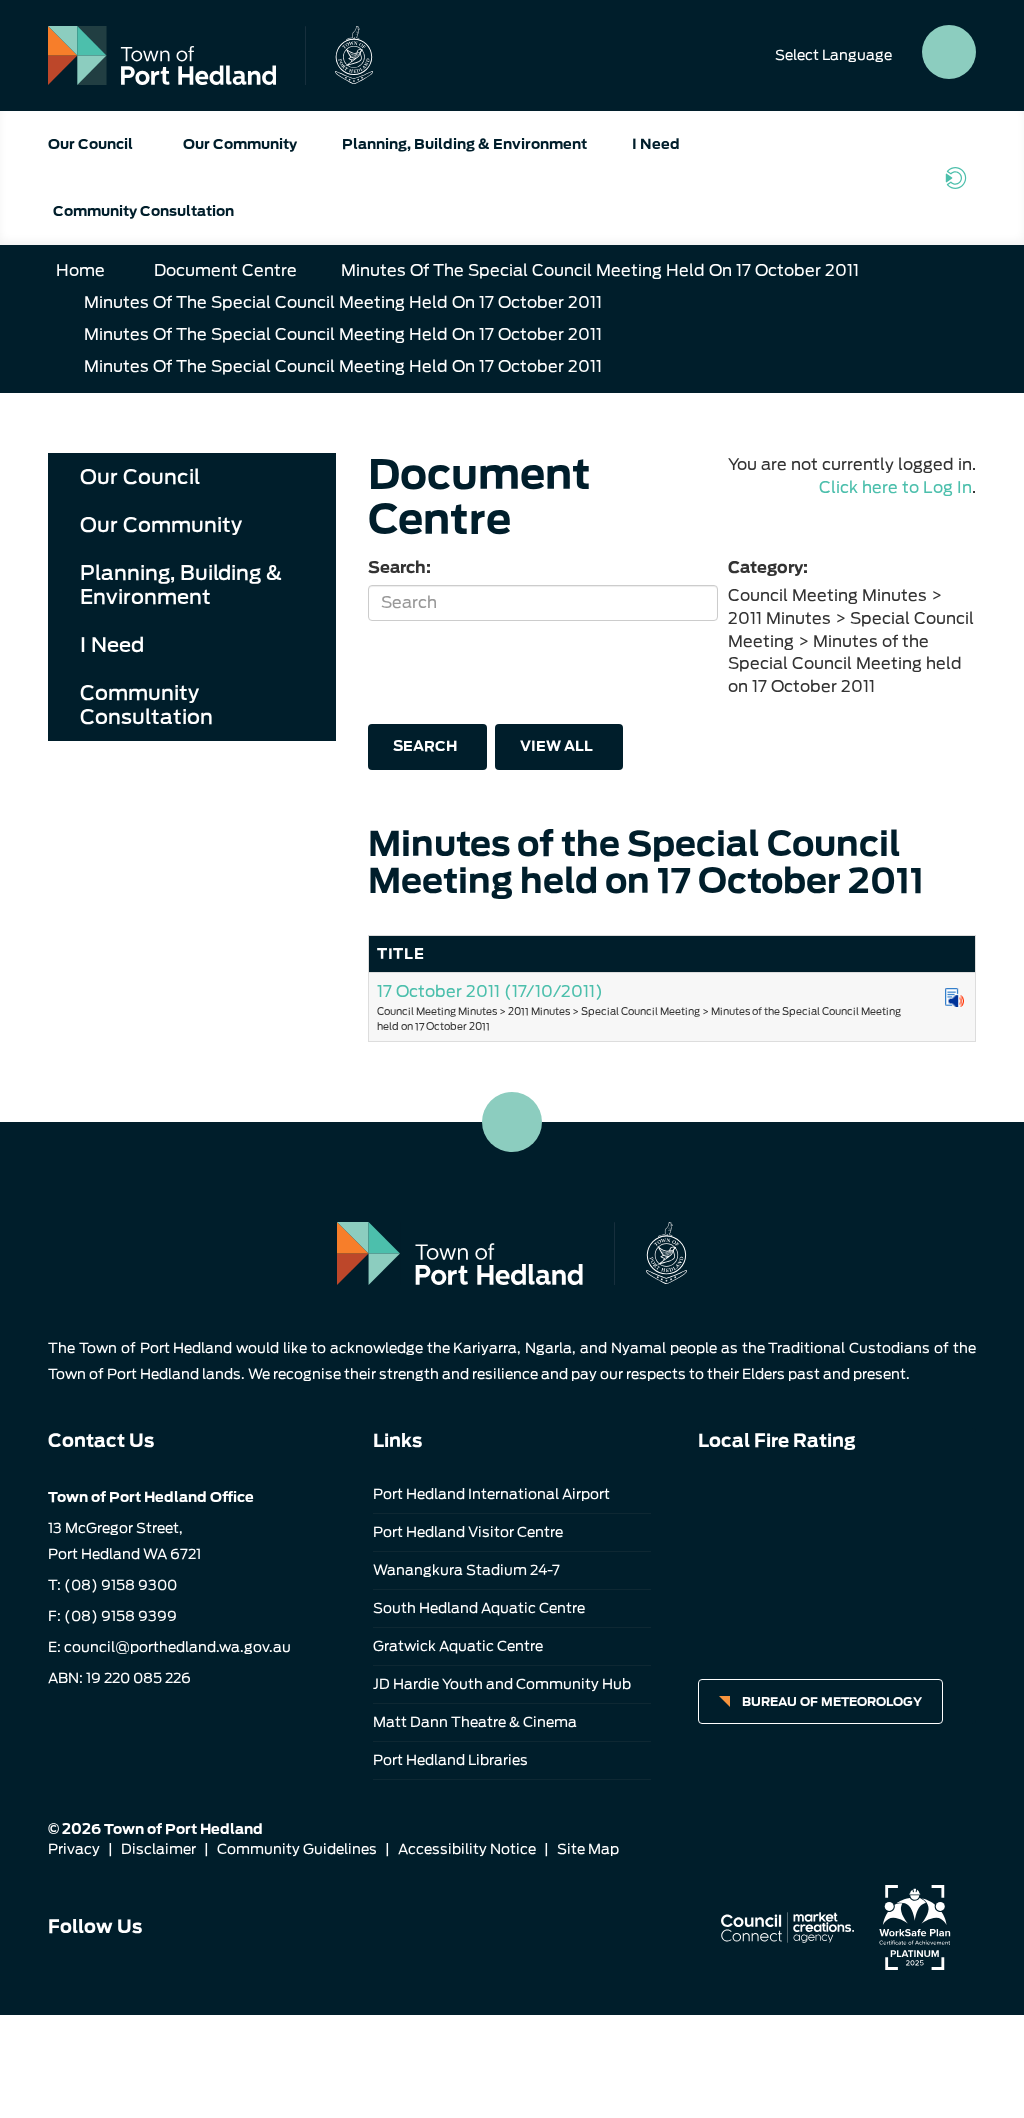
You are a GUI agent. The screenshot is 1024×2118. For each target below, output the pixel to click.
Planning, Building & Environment (464, 144)
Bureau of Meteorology (832, 1701)
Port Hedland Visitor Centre (468, 1532)
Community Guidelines (297, 1849)
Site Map (588, 1849)
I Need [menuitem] (112, 645)
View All (556, 746)
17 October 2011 (490, 991)
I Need (656, 144)
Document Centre (225, 270)
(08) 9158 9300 (120, 1585)
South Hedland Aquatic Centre (479, 1608)
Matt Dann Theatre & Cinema (475, 1722)
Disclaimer (158, 1849)
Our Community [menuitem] (161, 525)
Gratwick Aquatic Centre (458, 1646)
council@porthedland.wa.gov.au (177, 1647)
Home (80, 270)
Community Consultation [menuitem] (146, 705)
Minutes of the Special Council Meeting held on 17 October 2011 (600, 270)
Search (425, 746)
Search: (399, 567)
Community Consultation (143, 211)
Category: (768, 567)
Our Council (90, 144)
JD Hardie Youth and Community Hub (502, 1684)
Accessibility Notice (467, 1849)
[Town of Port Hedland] (210, 55)
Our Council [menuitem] (140, 477)
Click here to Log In (895, 487)
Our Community (240, 144)
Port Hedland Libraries (450, 1760)
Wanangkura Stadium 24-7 (466, 1570)
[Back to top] (512, 1122)
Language (833, 55)
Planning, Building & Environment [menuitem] (181, 585)
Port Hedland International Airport (491, 1494)
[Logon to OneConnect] (960, 178)
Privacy (74, 1849)
